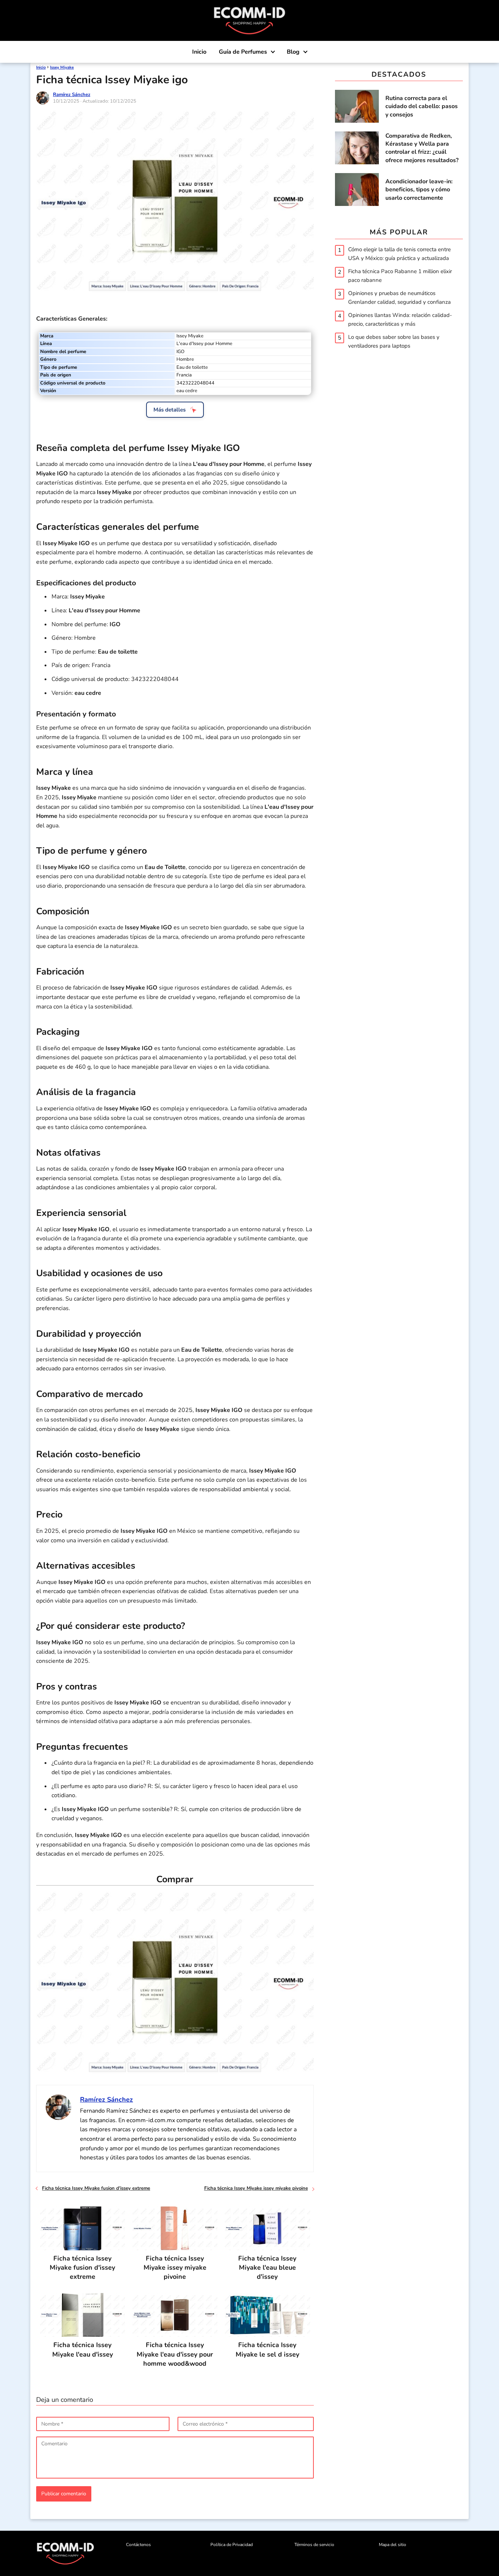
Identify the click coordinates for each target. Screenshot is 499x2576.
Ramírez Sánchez (72, 95)
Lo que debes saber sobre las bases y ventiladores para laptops (394, 341)
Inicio (199, 52)
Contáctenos (138, 2545)
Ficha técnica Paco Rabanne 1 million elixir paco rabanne (400, 275)
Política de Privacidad (232, 2545)
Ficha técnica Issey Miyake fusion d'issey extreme (96, 2188)
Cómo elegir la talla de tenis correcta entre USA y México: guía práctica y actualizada (399, 253)
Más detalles (169, 410)
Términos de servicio (314, 2545)
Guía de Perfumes (243, 52)
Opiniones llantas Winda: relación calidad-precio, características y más (400, 319)
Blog (293, 52)
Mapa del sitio (393, 2545)
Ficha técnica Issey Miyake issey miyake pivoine (256, 2188)
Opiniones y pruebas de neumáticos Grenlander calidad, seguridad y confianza (399, 297)
